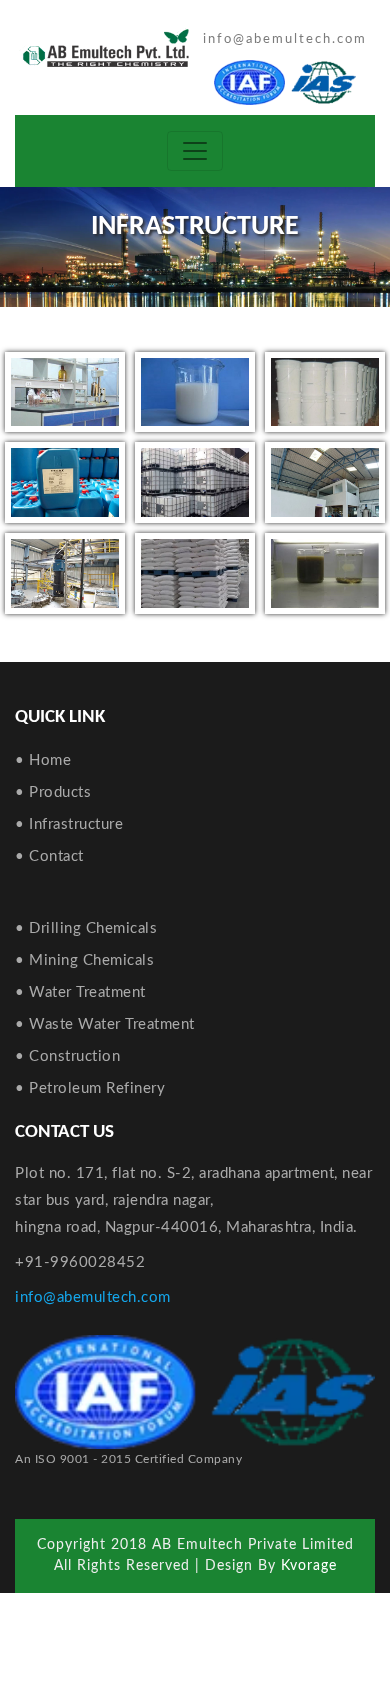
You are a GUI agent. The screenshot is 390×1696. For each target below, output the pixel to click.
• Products (53, 792)
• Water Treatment (80, 992)
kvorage (309, 1566)
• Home (43, 760)
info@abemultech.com (285, 39)
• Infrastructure (69, 824)
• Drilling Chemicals (86, 928)
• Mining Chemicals (84, 960)
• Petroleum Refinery (90, 1088)
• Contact (49, 856)
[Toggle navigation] (195, 151)
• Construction (67, 1056)
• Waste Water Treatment (105, 1024)
